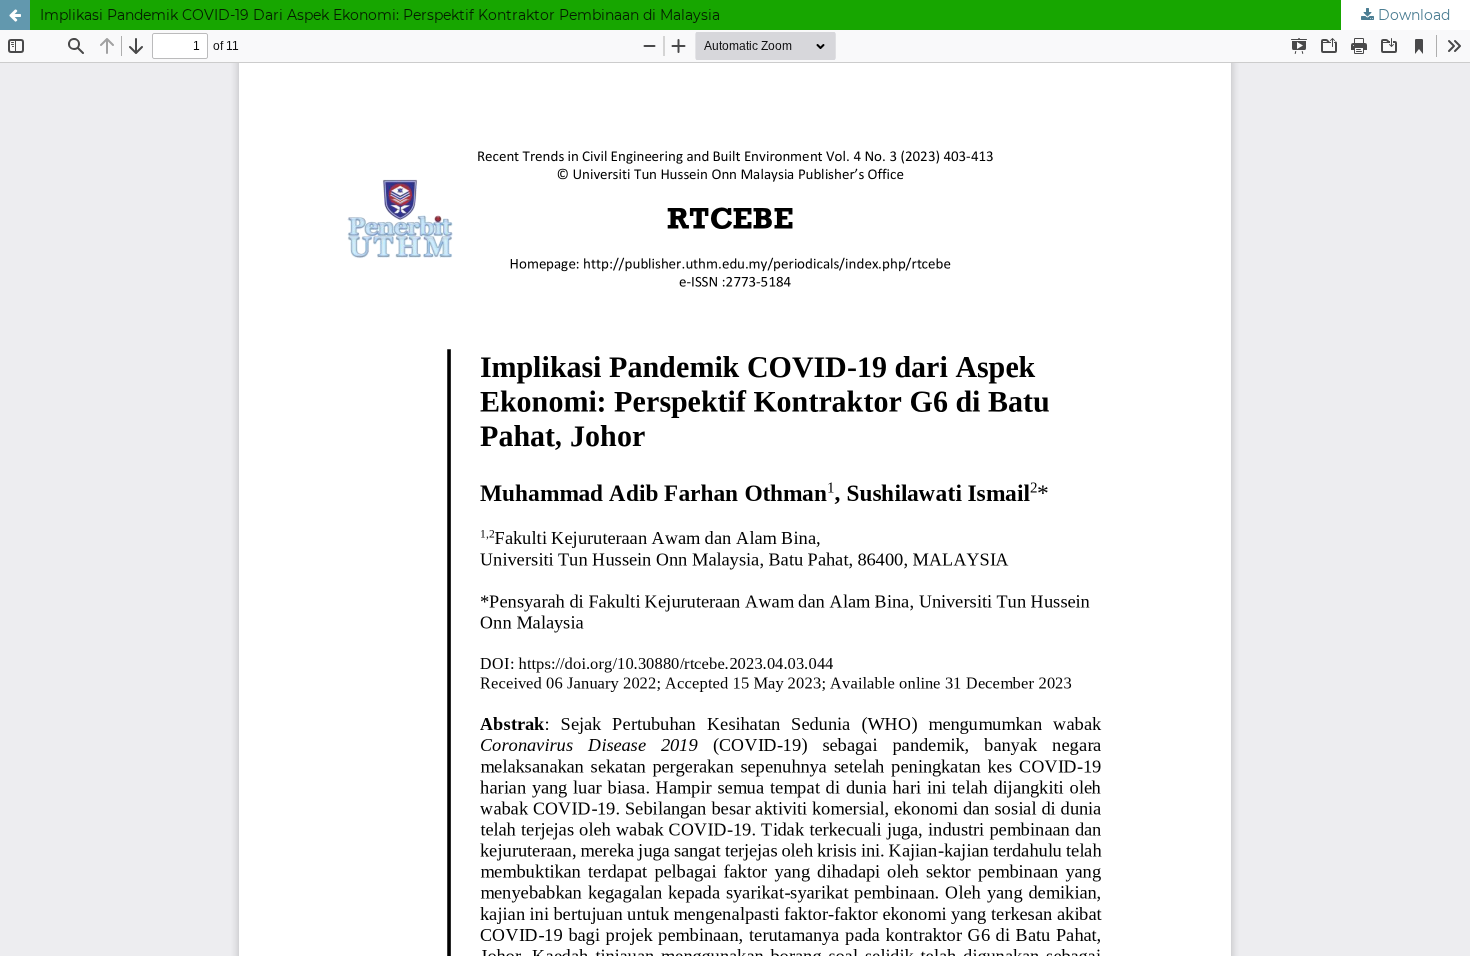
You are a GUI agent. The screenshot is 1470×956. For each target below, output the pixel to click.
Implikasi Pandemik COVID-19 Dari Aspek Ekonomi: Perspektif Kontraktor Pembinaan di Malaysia (380, 15)
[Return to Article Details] (15, 15)
